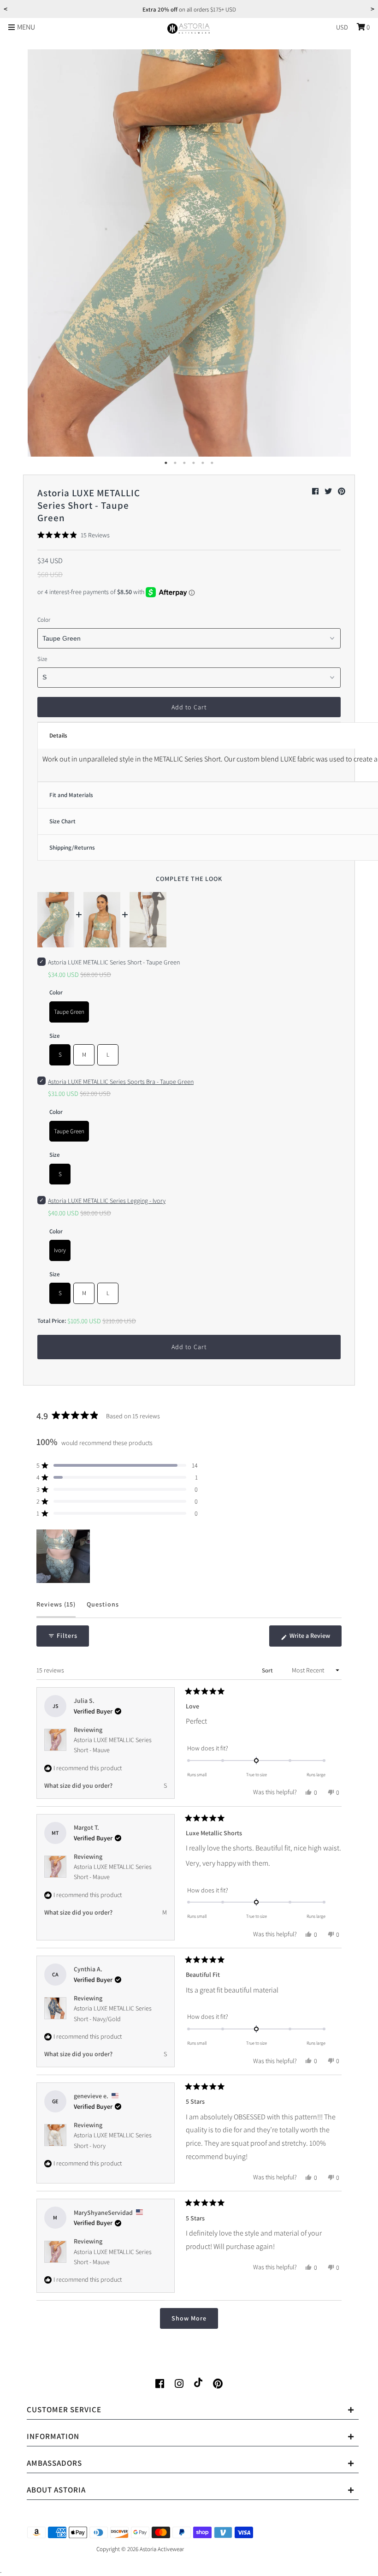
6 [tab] (212, 463)
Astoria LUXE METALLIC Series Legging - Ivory (107, 1201)
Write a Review (315, 1639)
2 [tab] (175, 463)
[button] (74, 535)
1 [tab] (166, 463)
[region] (64, 1556)
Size (42, 659)
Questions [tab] (103, 1609)
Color (44, 620)
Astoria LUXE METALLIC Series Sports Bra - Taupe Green (121, 1082)
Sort (268, 1670)
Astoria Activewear (162, 2549)
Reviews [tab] (56, 1609)
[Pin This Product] (342, 491)
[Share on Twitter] (329, 491)
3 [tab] (184, 463)
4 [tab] (194, 463)
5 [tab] (203, 463)
